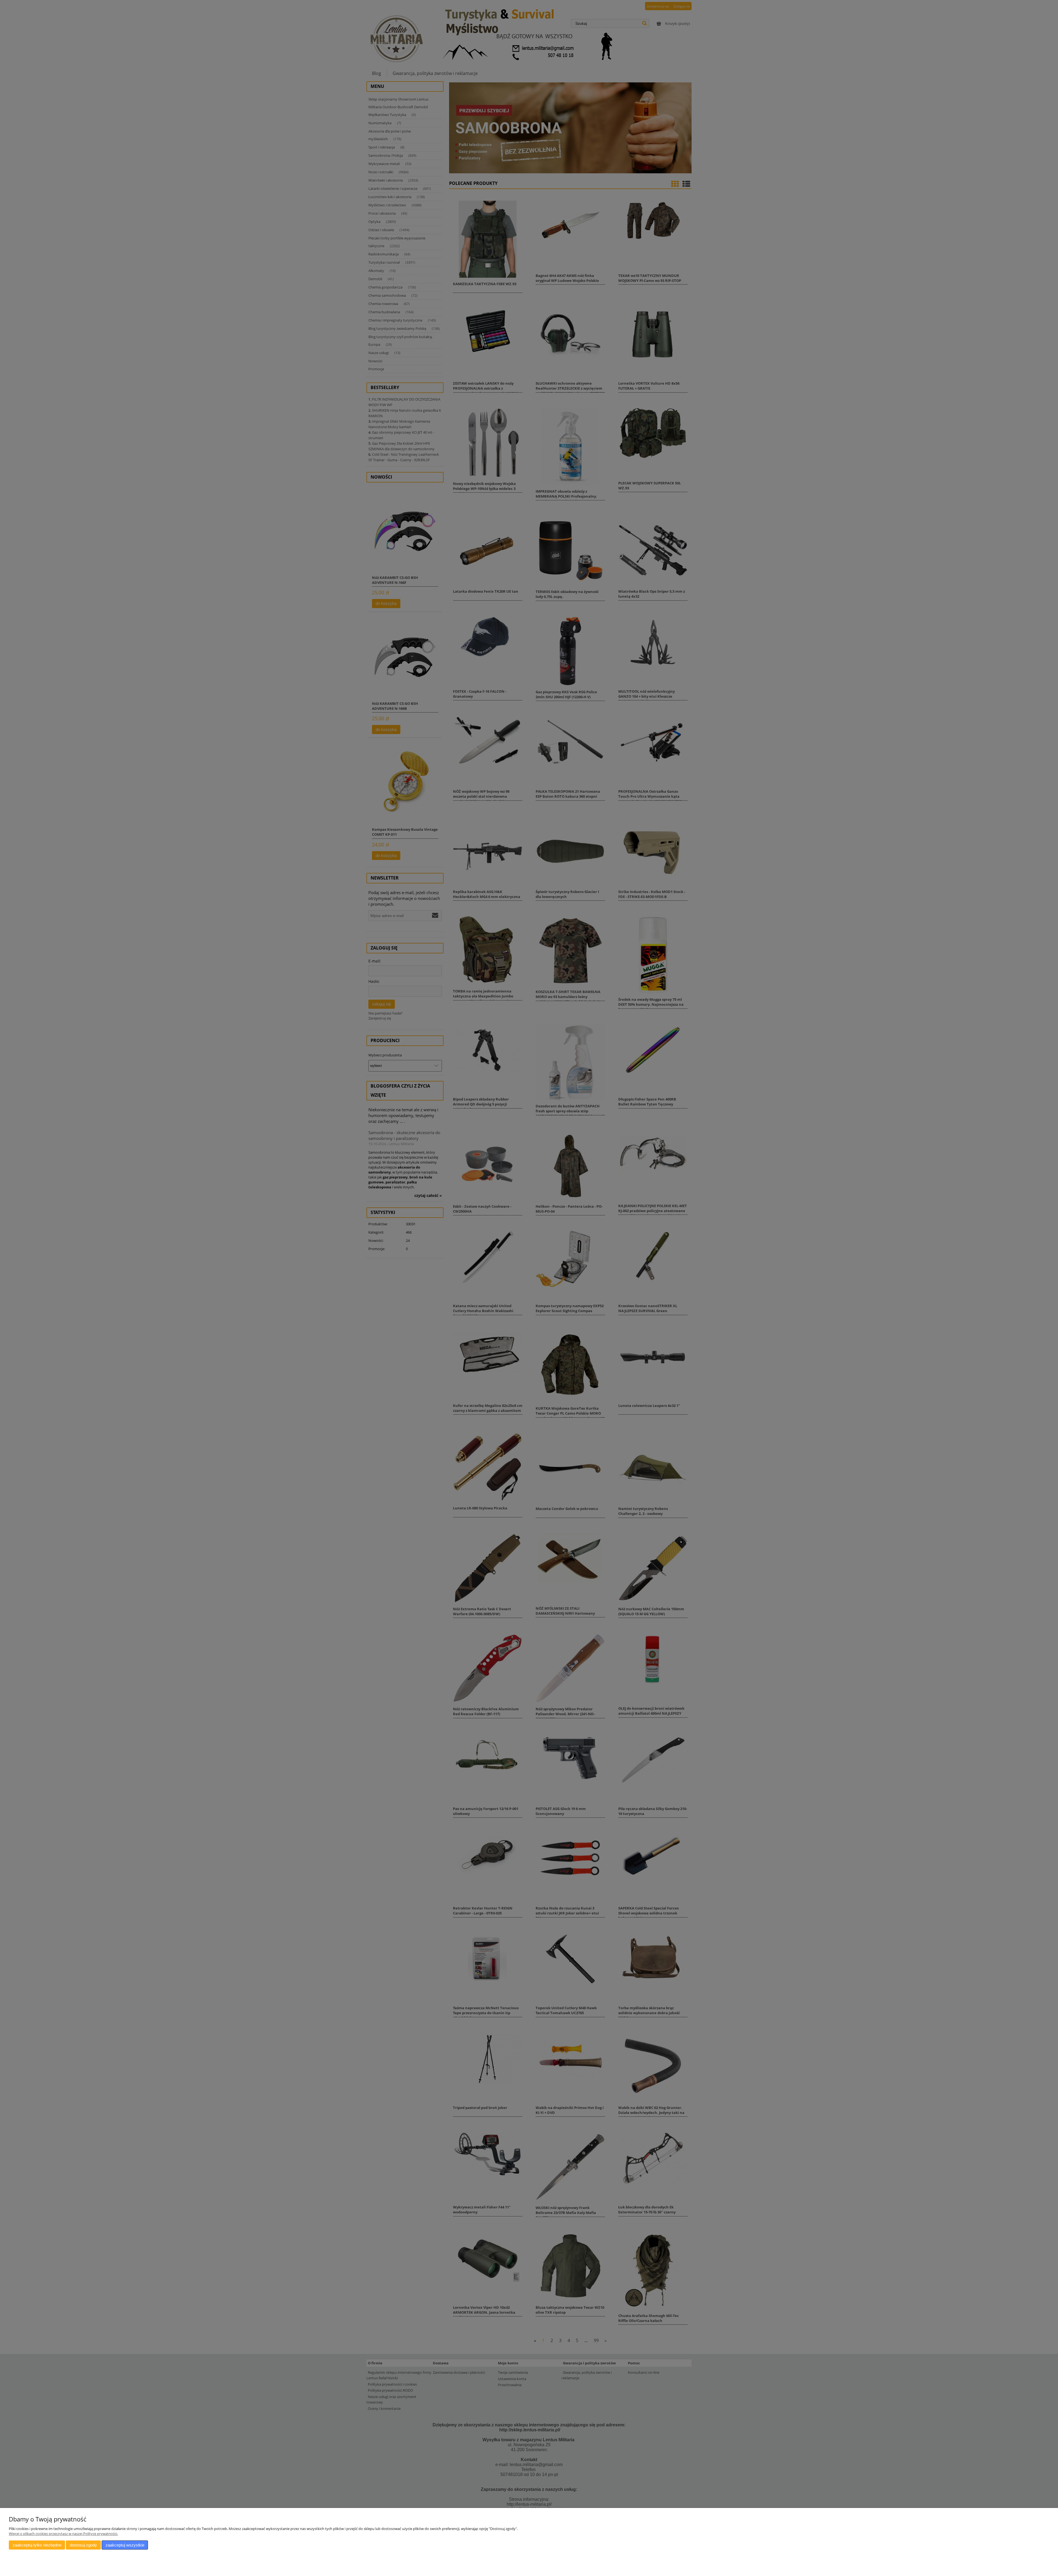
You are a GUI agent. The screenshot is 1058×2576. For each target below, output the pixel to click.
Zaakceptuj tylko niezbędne (37, 2545)
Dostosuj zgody (83, 2545)
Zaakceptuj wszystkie (125, 2545)
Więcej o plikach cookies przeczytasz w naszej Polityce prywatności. (63, 2534)
